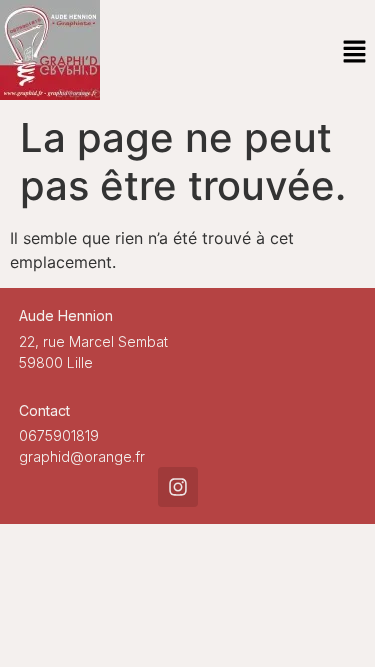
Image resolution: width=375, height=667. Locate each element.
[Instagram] (178, 487)
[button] (355, 52)
